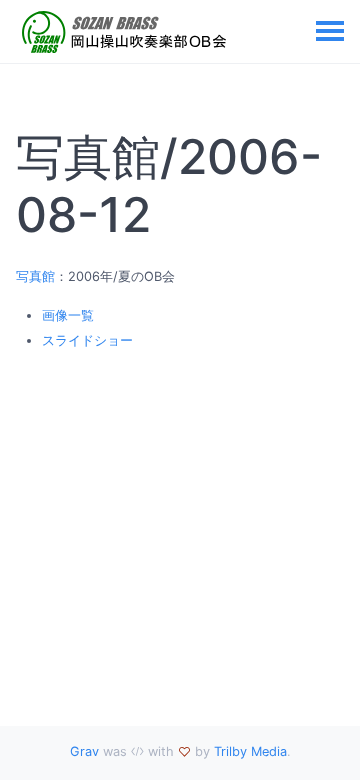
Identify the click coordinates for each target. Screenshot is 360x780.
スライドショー (87, 340)
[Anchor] (171, 215)
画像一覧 (68, 315)
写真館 (35, 276)
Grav (84, 751)
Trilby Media (250, 751)
